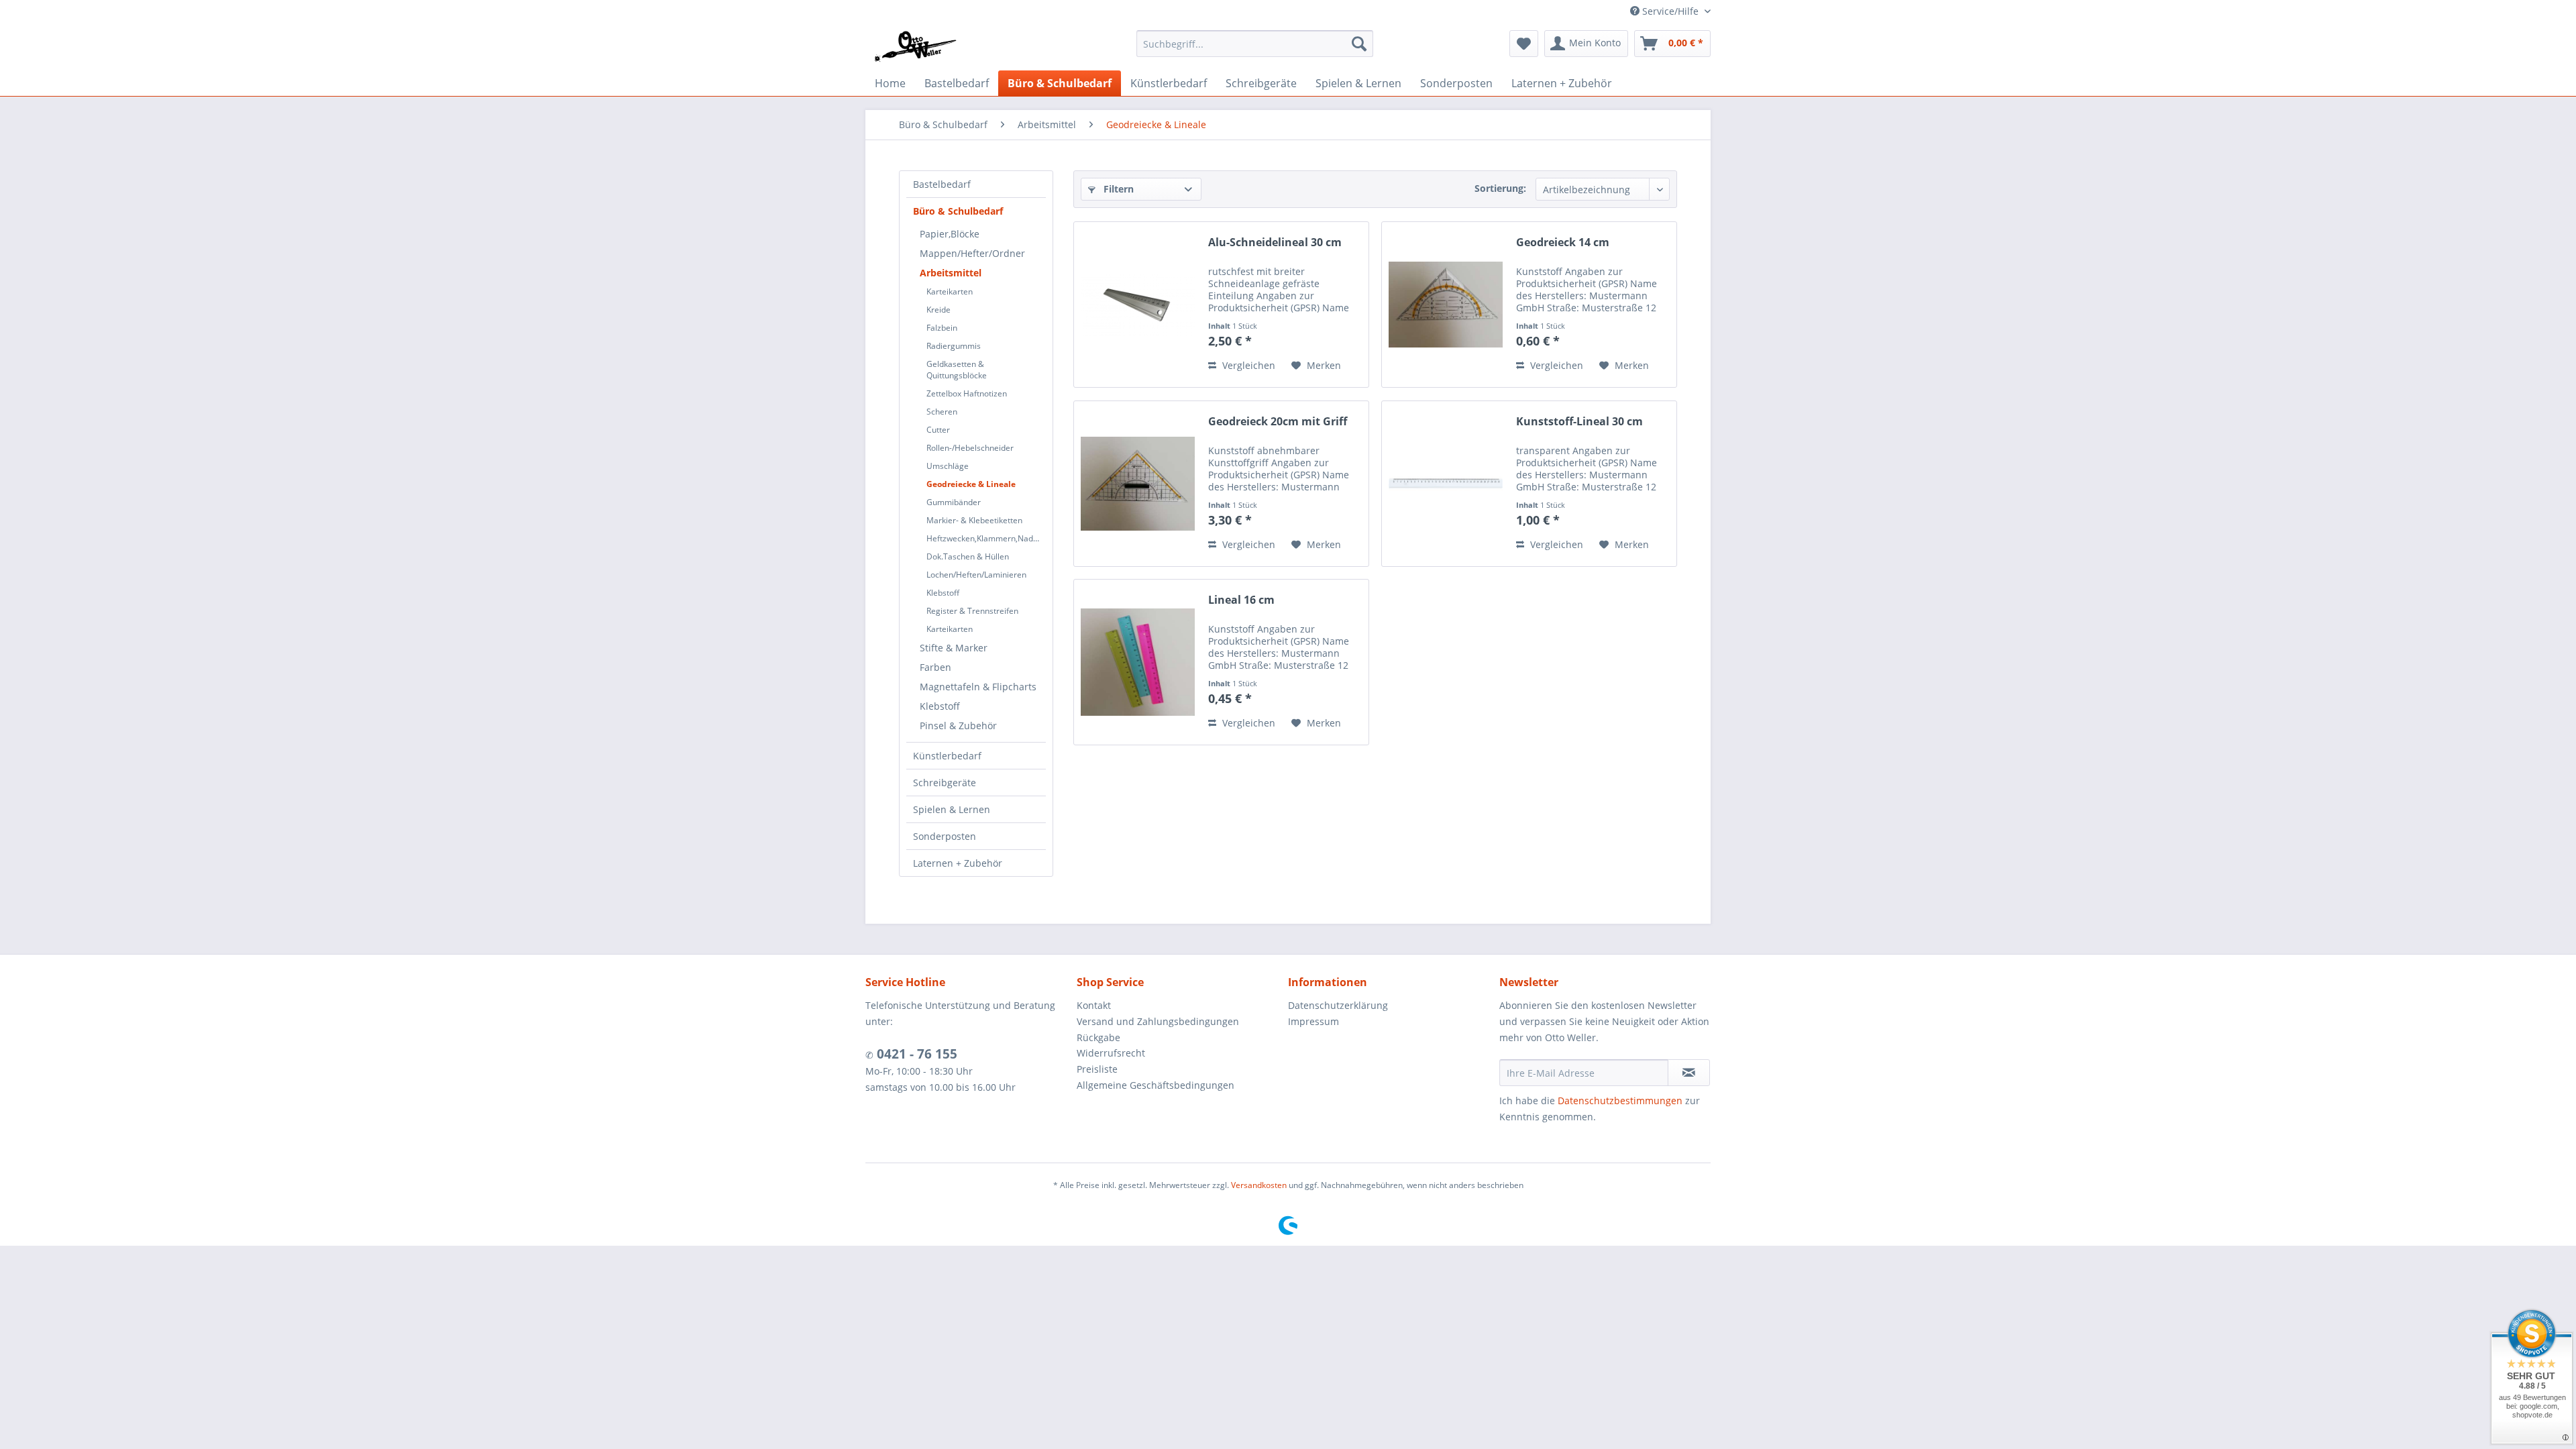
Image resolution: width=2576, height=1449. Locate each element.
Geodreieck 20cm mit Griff (1278, 422)
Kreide (938, 310)
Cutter (938, 430)
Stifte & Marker (954, 648)
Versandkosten (1259, 1185)
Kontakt (1094, 1005)
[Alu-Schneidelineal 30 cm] (1138, 305)
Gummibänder (954, 502)
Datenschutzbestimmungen (1620, 1101)
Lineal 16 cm (1241, 600)
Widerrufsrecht (1111, 1053)
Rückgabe (1098, 1037)
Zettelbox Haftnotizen (967, 393)
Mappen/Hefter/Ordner (972, 253)
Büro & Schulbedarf (958, 211)
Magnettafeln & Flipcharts (978, 687)
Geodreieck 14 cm (1563, 243)
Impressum (1313, 1021)
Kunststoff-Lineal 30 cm (1579, 422)
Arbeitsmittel (951, 273)
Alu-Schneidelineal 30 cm (1275, 243)
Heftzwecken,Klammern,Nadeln (985, 538)
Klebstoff (943, 593)
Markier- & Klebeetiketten (974, 520)
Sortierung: (1500, 188)
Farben (935, 667)
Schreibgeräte (945, 783)
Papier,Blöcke (950, 234)
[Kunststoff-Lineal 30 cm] (1446, 484)
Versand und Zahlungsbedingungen (1158, 1021)
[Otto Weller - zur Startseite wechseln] (915, 47)
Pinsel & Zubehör (958, 726)
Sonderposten (945, 836)
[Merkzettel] (1524, 44)
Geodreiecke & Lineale (971, 484)
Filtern (1117, 189)
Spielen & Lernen (952, 809)
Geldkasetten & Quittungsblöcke (957, 370)
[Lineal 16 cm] (1138, 662)
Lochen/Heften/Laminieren (976, 575)
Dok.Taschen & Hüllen (968, 556)
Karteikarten (950, 291)
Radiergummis (954, 346)
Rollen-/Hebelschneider (970, 448)
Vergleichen (1247, 365)
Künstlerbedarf (947, 756)
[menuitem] (1255, 44)
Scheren (942, 412)
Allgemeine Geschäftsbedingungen (1156, 1085)
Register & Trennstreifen (972, 611)
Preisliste (1097, 1069)
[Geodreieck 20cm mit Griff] (1138, 484)
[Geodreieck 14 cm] (1446, 305)
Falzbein (942, 328)
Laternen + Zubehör (958, 863)
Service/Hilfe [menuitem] (1670, 11)
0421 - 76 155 (915, 1054)
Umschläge (948, 466)
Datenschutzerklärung (1338, 1005)
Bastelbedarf (942, 184)
